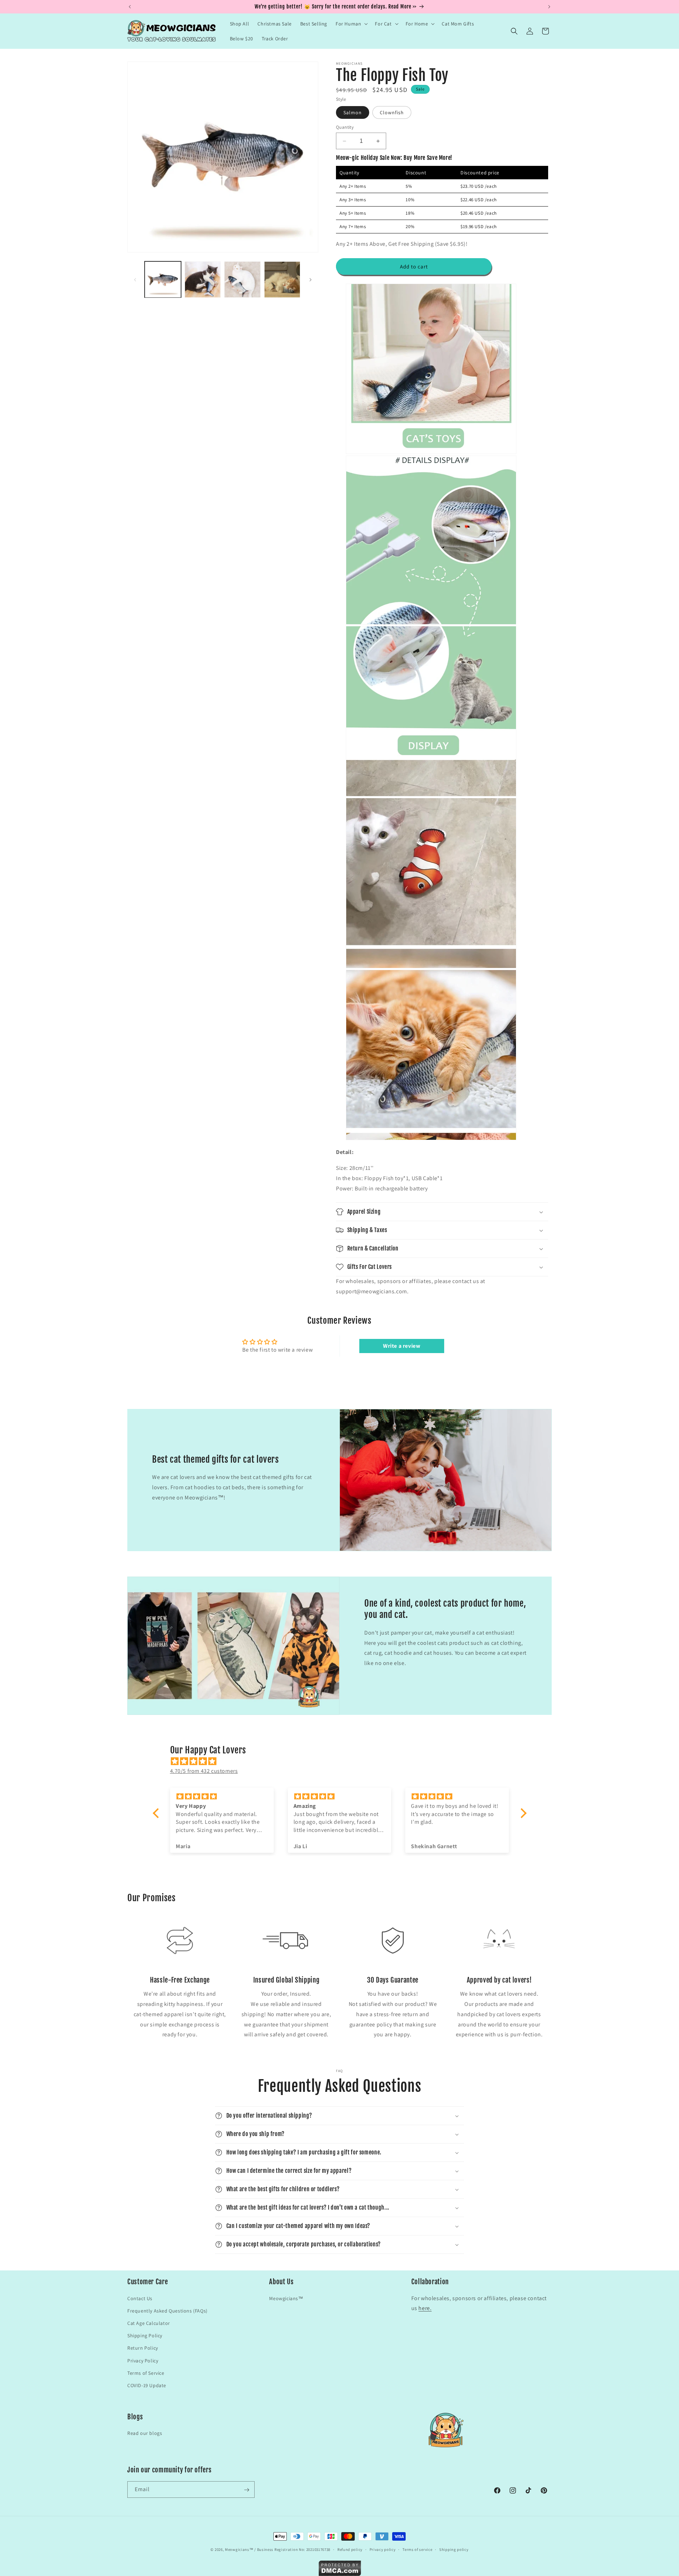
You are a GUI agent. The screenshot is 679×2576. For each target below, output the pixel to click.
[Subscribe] (246, 2490)
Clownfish (392, 112)
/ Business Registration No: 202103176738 (292, 2549)
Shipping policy (454, 2549)
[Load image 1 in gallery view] (163, 280)
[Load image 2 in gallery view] (203, 280)
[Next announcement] (549, 7)
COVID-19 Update (147, 2385)
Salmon (353, 112)
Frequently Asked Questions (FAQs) (167, 2310)
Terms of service (417, 2549)
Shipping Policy (145, 2335)
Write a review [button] (402, 1346)
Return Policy (143, 2348)
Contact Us (140, 2298)
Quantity (345, 127)
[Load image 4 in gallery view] (282, 280)
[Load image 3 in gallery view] (242, 280)
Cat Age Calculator (149, 2323)
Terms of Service (146, 2373)
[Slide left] (135, 280)
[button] (351, 24)
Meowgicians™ (286, 2298)
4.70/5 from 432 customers (204, 1771)
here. (425, 2308)
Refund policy (350, 2549)
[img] (343, 1761)
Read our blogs (145, 2433)
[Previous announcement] (130, 7)
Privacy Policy (143, 2360)
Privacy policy (383, 2549)
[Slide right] (311, 280)
